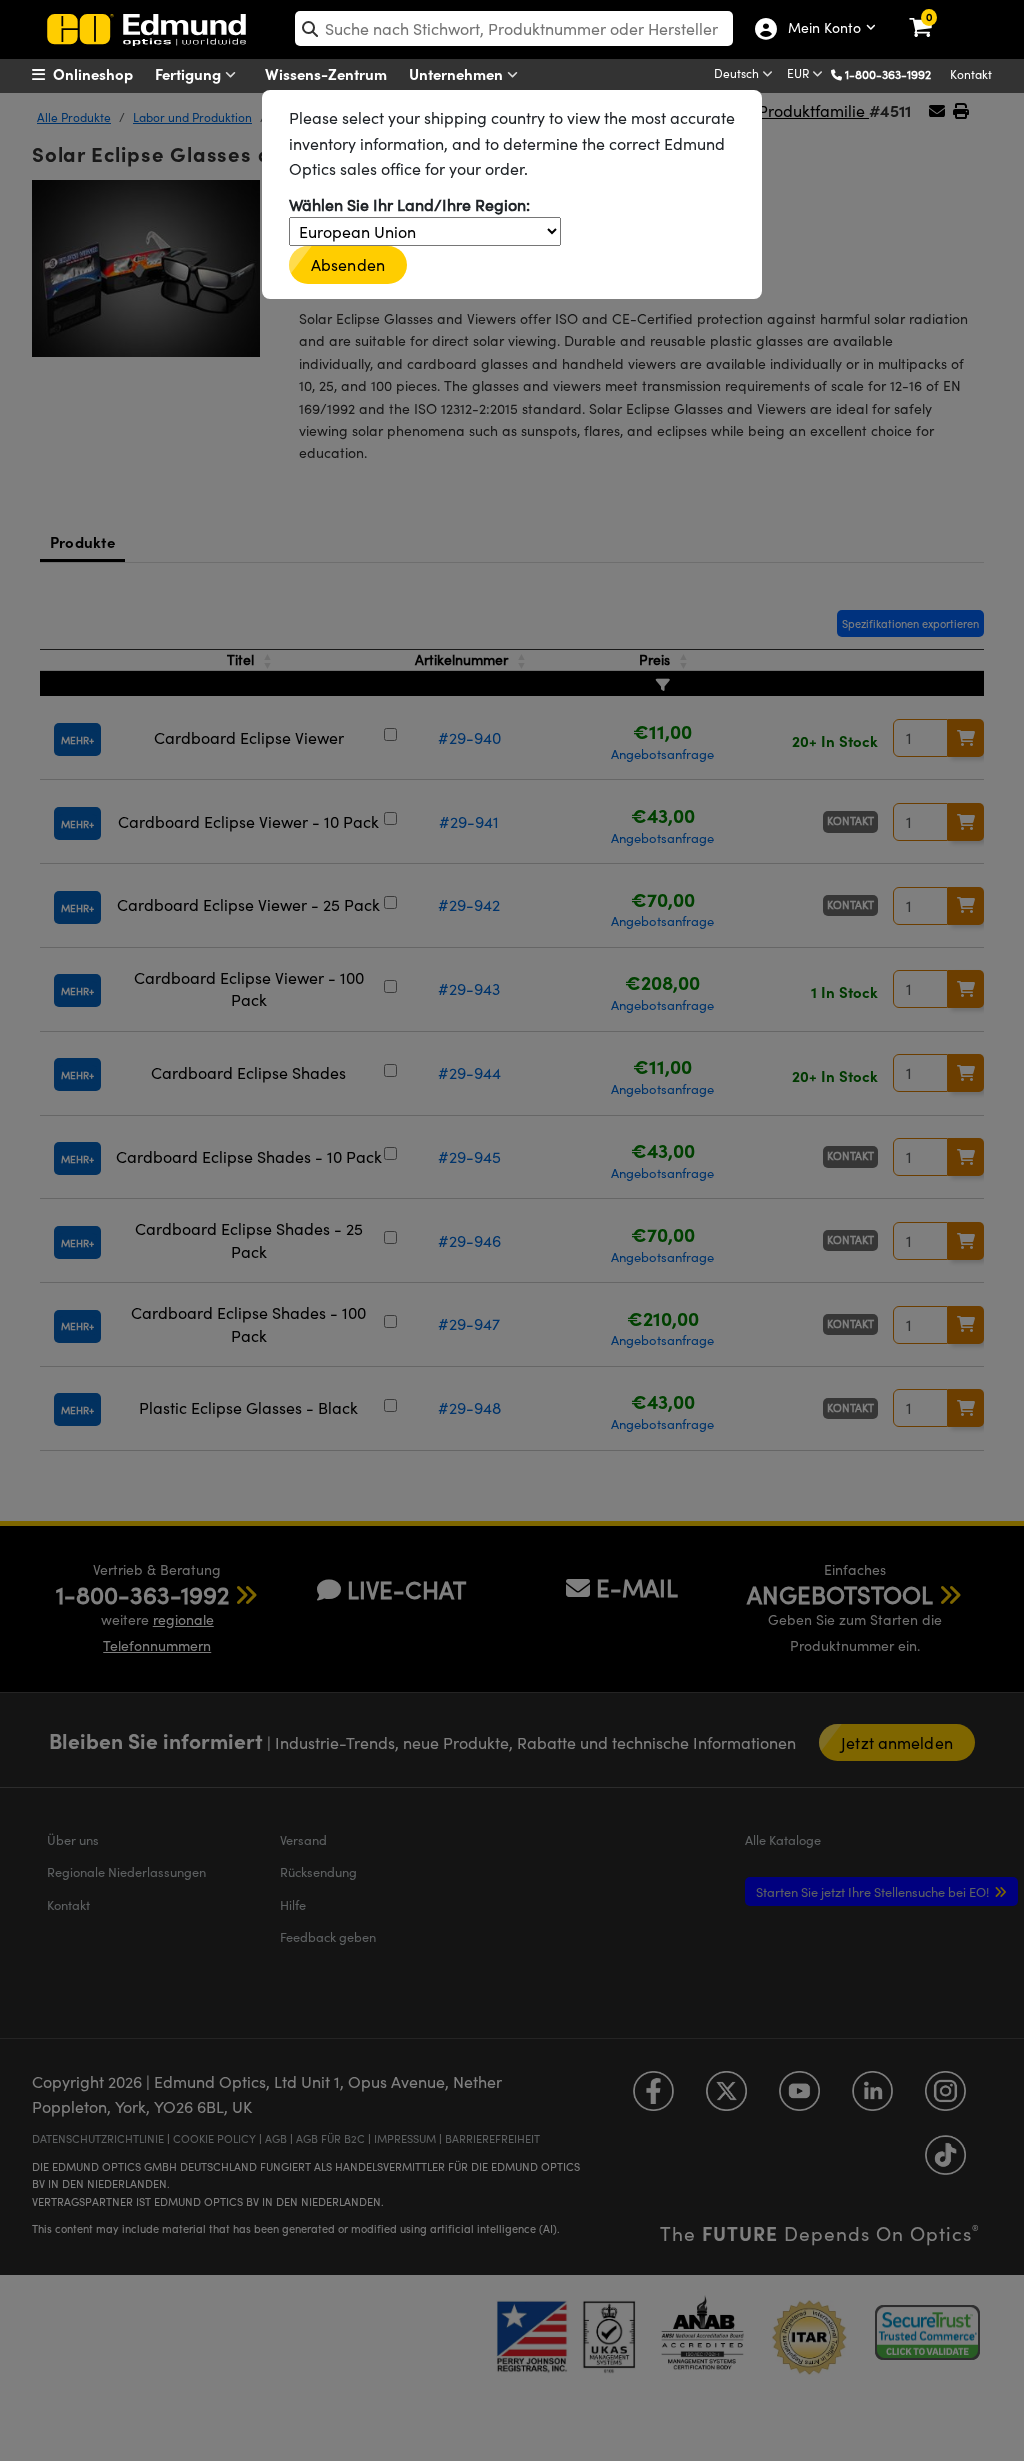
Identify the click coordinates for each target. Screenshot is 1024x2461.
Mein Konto (820, 29)
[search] (514, 28)
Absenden (348, 264)
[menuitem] (107, 74)
